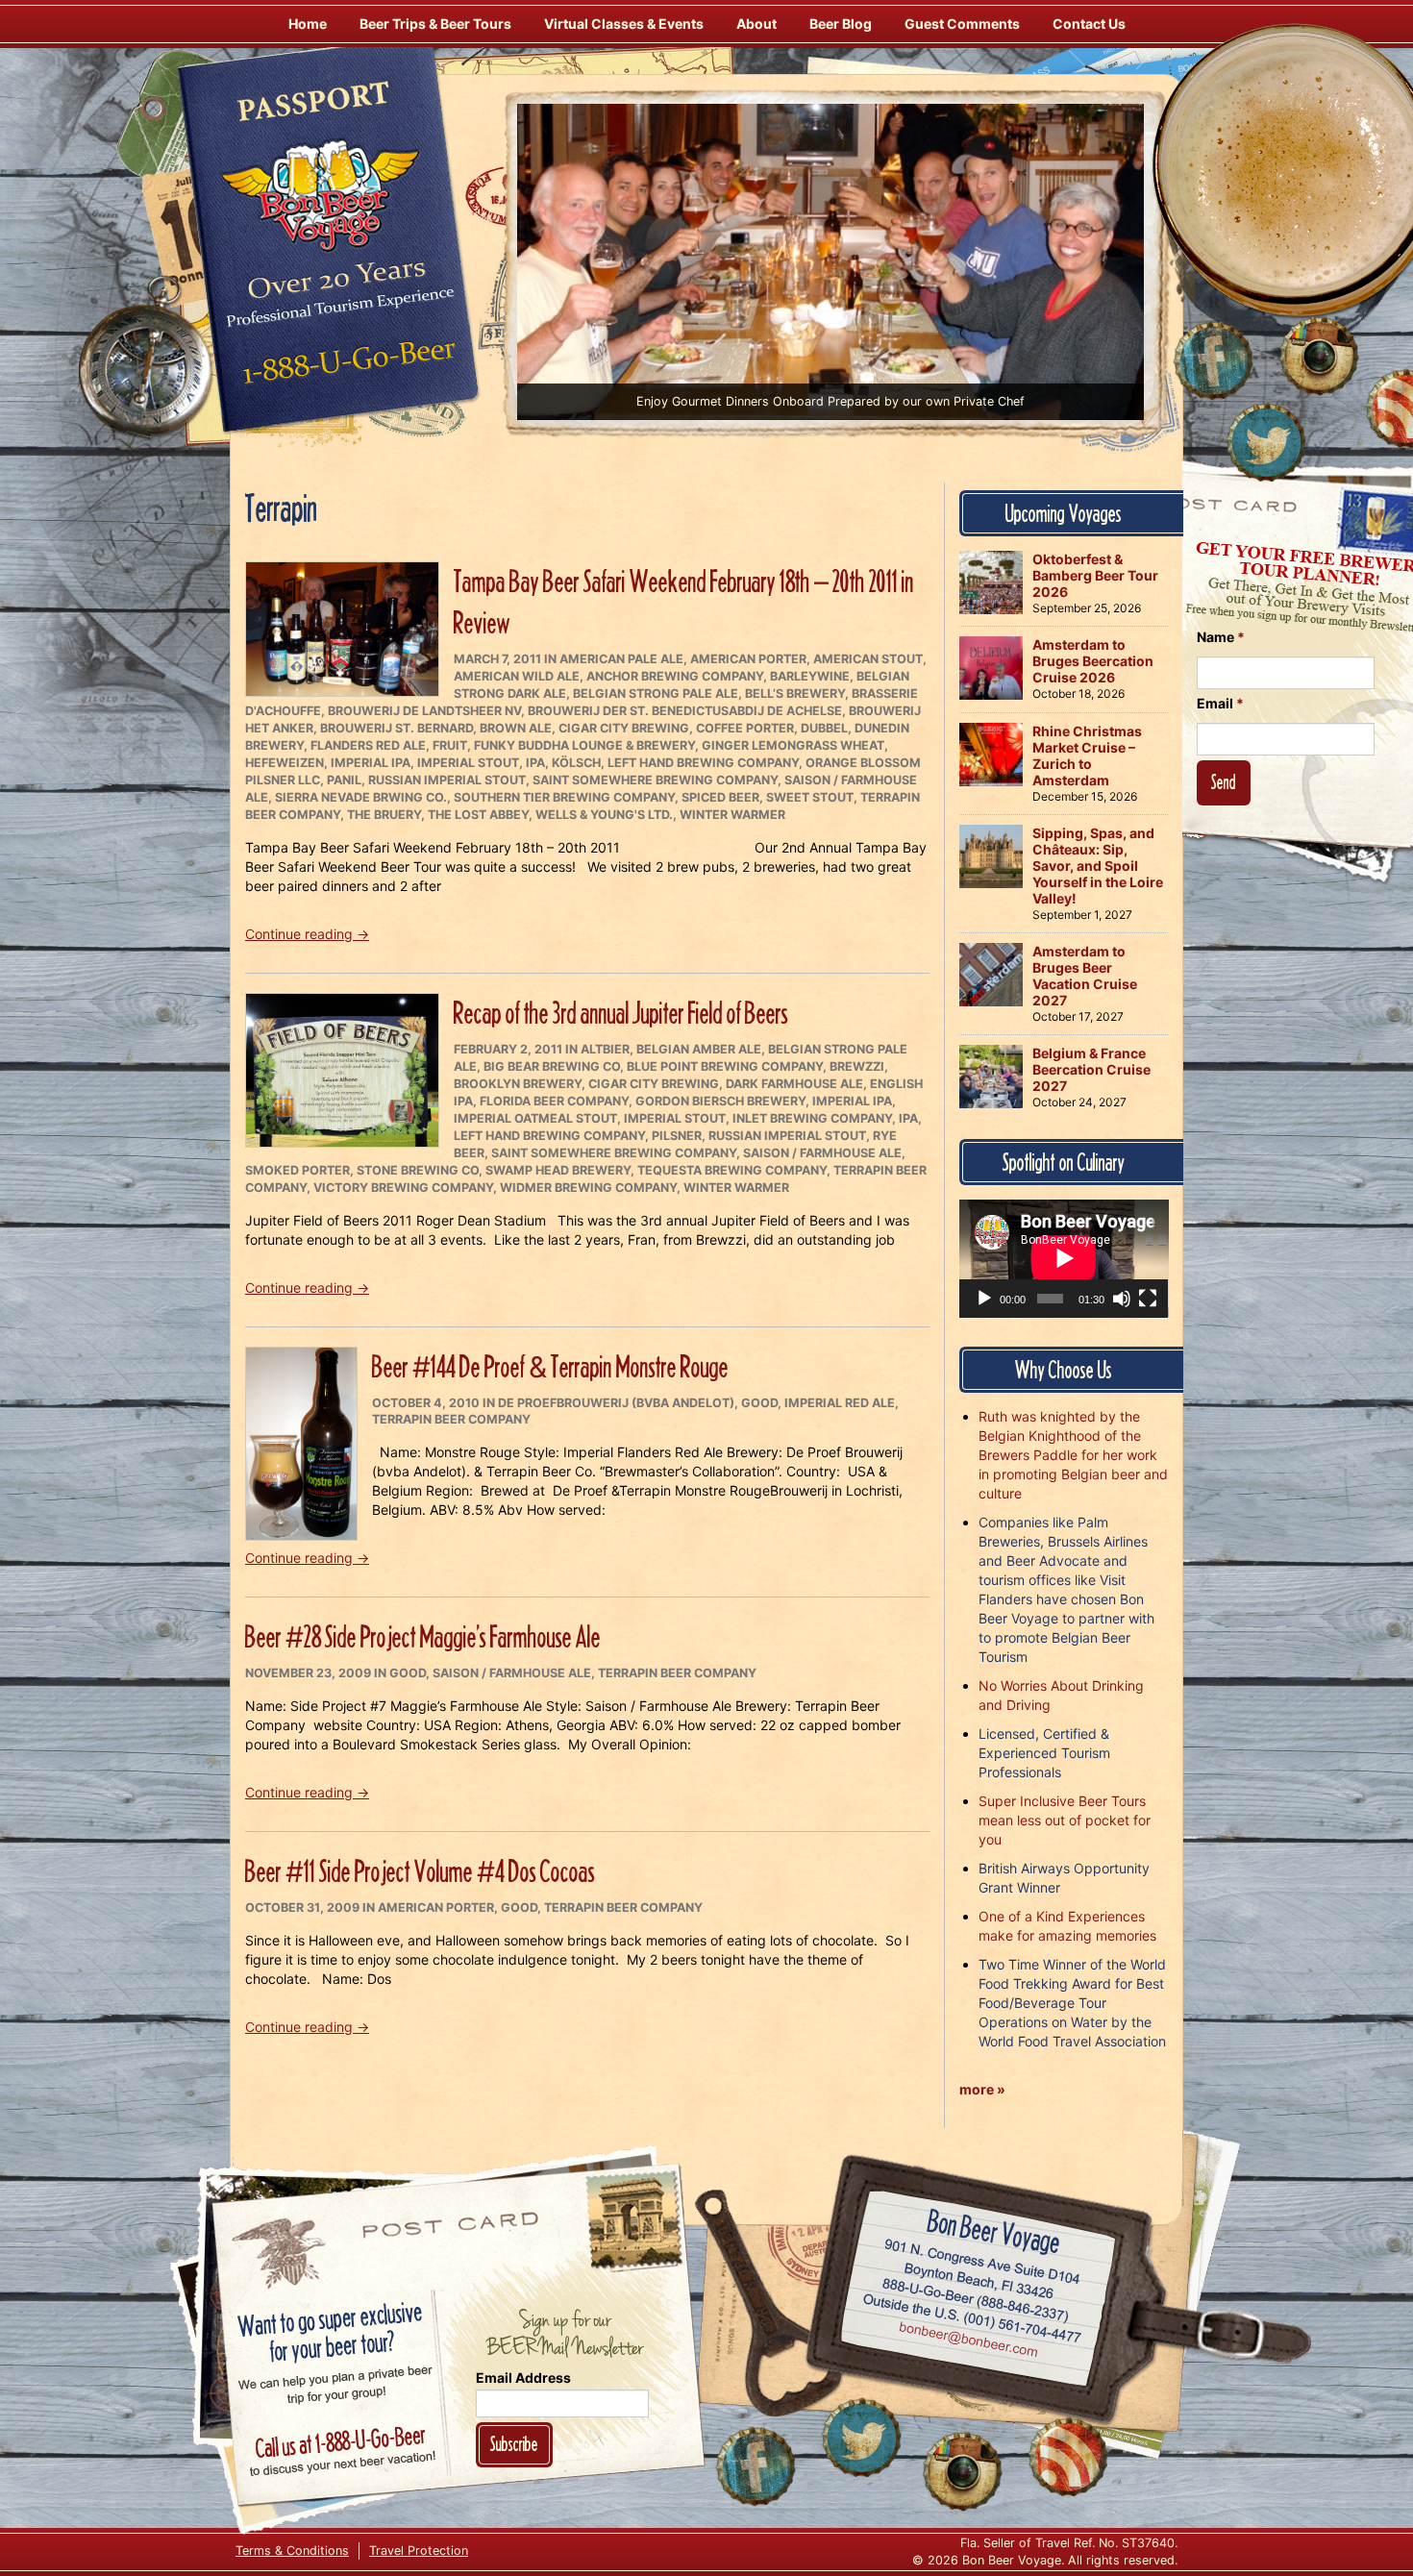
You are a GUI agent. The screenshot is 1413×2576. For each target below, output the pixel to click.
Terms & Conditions (292, 2551)
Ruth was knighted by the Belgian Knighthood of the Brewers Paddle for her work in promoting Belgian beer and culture (1073, 1455)
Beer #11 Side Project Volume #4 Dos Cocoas (420, 1871)
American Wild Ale (517, 676)
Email (1220, 703)
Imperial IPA (371, 763)
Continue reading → (307, 934)
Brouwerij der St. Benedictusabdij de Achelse (685, 711)
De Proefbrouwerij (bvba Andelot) (616, 1403)
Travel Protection (419, 2551)
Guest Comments (962, 24)
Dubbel (824, 728)
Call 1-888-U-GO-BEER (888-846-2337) (976, 2296)
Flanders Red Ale (368, 745)
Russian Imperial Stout (447, 780)
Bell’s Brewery (795, 694)
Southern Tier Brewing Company (564, 797)
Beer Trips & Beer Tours (435, 24)
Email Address (523, 2378)
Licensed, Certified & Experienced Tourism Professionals (1044, 1753)
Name (1221, 637)
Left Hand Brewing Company (703, 763)
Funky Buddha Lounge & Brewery (584, 745)
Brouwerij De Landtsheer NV (424, 711)
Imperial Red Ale (840, 1403)
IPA (535, 763)
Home (308, 24)
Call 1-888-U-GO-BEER (346, 367)
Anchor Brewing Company (675, 676)
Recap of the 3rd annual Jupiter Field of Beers (621, 1013)
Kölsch (576, 763)
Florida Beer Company (554, 1101)
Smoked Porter (297, 1170)
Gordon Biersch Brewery (720, 1101)
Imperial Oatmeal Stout (535, 1118)
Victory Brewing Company (403, 1188)
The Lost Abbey (478, 815)
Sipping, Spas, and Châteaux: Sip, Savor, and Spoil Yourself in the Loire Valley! (1098, 866)
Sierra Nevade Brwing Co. (361, 797)
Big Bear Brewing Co (552, 1066)
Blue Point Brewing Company (725, 1066)
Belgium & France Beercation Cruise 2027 (1091, 1069)
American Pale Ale (621, 659)
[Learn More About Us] (1068, 2457)
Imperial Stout (468, 763)
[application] (1064, 1258)
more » (982, 2089)
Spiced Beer (720, 797)
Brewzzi (857, 1066)
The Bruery (384, 815)
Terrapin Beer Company (451, 1419)
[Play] (984, 1299)
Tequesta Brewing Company (732, 1170)
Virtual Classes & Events (624, 24)
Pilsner (677, 1136)
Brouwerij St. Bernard (397, 728)
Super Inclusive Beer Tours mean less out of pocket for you (1065, 1820)
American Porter (748, 659)
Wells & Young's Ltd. (604, 815)
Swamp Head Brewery (558, 1170)
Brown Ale (516, 728)
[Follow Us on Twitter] (1266, 442)
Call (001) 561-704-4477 (972, 2318)
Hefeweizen (285, 763)
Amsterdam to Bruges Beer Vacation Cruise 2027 (1085, 976)
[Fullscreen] (1148, 1299)
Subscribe (514, 2444)
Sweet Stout (810, 797)
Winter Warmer (732, 815)
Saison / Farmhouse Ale (822, 1153)
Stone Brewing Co (418, 1170)
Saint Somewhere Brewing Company (655, 780)
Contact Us (1089, 24)
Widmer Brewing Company (588, 1188)
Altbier (605, 1049)
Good (759, 1403)
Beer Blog (841, 24)
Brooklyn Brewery (518, 1084)
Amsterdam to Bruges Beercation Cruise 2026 (1093, 661)
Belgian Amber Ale (699, 1049)
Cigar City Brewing (624, 728)
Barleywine (810, 676)
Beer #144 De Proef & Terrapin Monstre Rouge (550, 1366)
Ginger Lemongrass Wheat (793, 745)
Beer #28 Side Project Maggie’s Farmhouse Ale (423, 1636)
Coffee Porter (745, 728)
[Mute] (1122, 1299)
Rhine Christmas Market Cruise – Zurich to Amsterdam (1087, 755)
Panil (344, 780)
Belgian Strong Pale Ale (656, 694)
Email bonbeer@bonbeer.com (967, 2341)
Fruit (450, 745)
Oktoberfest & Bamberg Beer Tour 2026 (1095, 575)
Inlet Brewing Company (812, 1118)
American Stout (868, 659)
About (756, 24)
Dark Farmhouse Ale (794, 1084)
